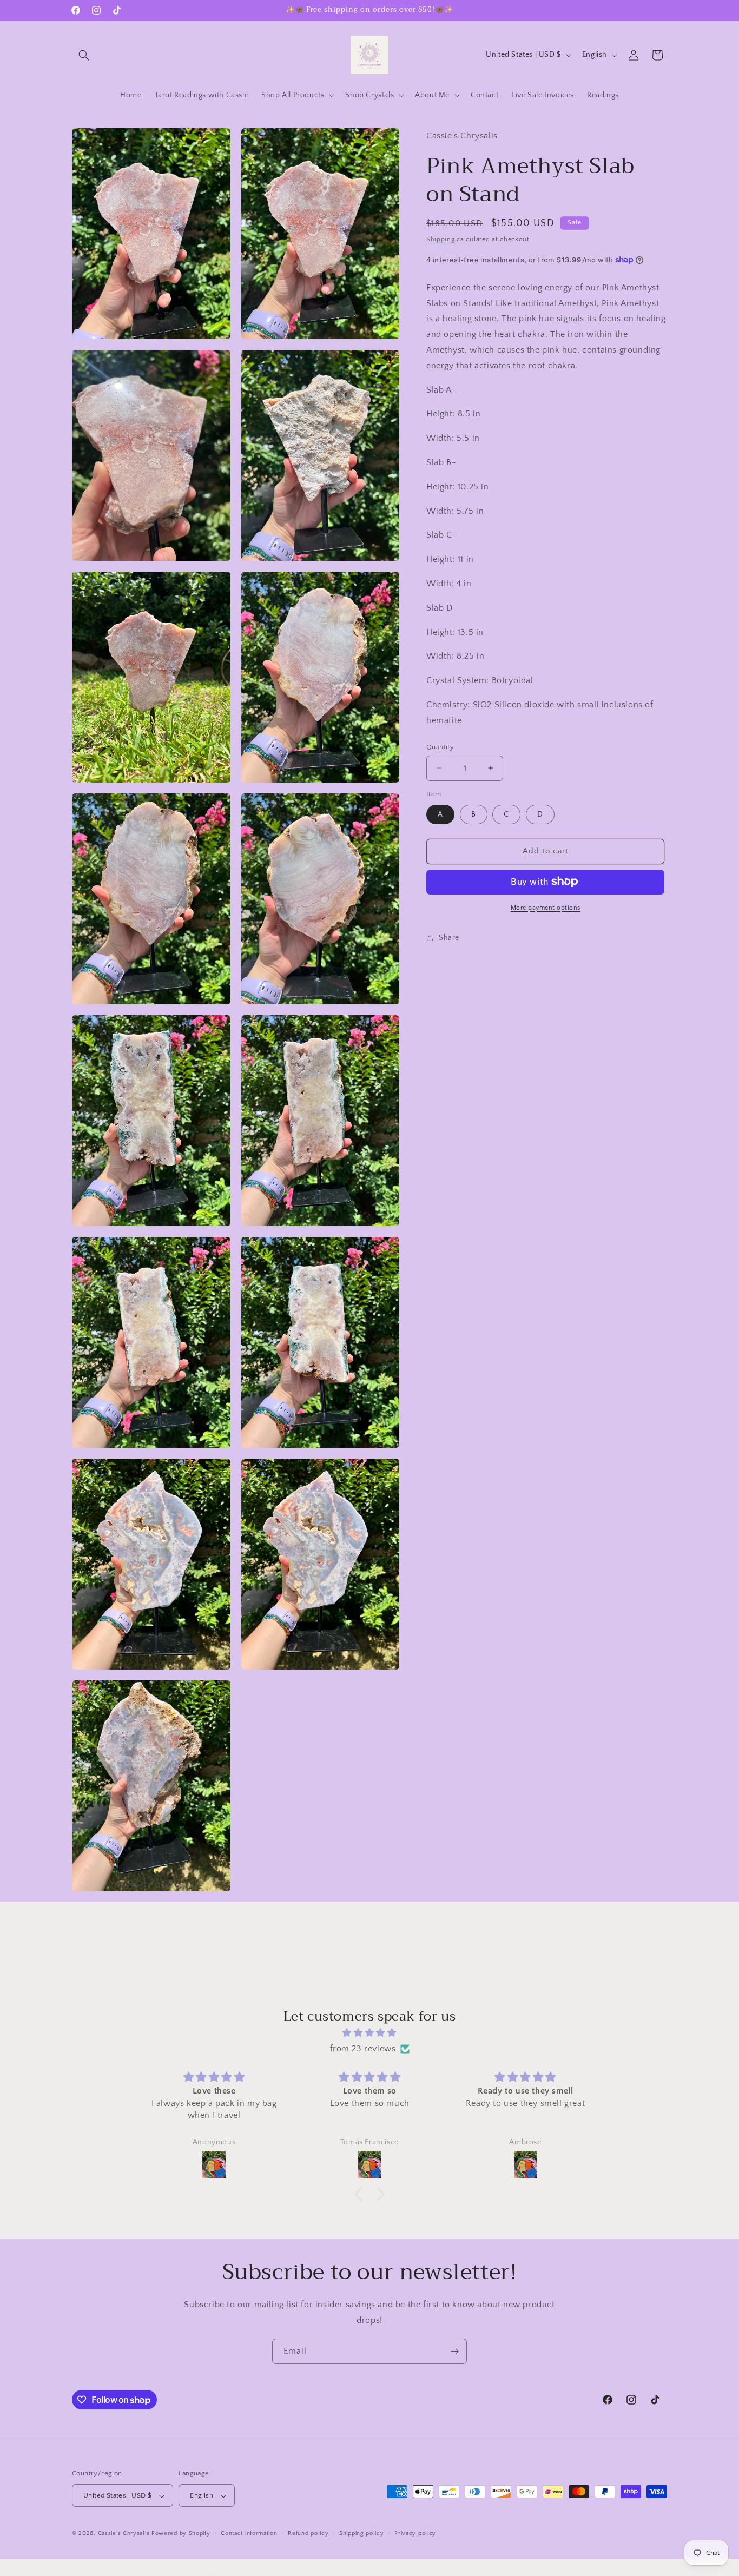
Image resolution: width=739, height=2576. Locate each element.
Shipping (441, 239)
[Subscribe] (454, 2351)
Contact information (249, 2533)
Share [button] (449, 937)
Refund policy (308, 2533)
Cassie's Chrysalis (124, 2534)
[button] (84, 55)
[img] (369, 2033)
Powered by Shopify (181, 2534)
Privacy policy (415, 2533)
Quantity (440, 746)
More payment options (546, 907)
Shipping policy (362, 2533)
